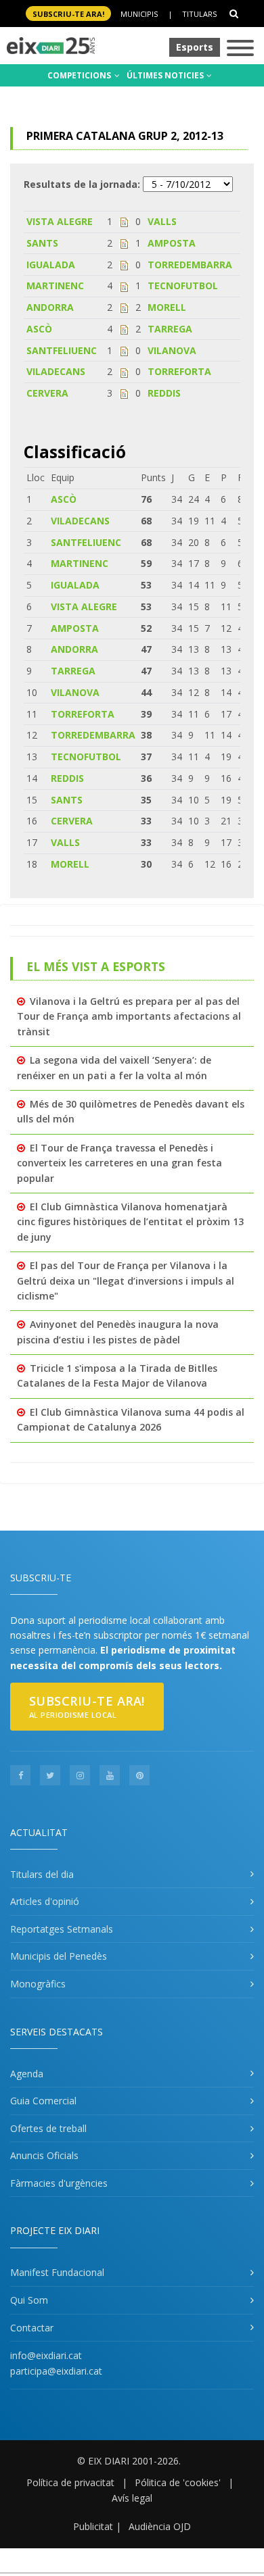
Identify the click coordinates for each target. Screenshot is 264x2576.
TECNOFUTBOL (183, 286)
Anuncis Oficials (44, 2155)
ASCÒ (39, 329)
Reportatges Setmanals (62, 1929)
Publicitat (93, 2526)
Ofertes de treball (48, 2128)
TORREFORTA (179, 371)
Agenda (27, 2074)
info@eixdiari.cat (46, 2355)
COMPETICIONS (80, 75)
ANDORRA (50, 307)
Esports (195, 47)
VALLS (162, 221)
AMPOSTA (172, 243)
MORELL (167, 307)
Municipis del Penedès (59, 1956)
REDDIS (164, 393)
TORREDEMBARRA (190, 265)
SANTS (42, 243)
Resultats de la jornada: (82, 184)
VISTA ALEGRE (60, 221)
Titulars (199, 14)
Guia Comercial (43, 2101)
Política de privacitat (70, 2482)
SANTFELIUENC (62, 350)
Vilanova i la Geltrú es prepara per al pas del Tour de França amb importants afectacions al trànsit (129, 1016)
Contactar (32, 2328)
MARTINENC (55, 286)
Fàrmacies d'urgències (59, 2183)
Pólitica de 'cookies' (178, 2482)
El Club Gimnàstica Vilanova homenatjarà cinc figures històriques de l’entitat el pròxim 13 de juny (130, 1222)
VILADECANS (56, 371)
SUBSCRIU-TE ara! (68, 14)
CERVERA (47, 393)
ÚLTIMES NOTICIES (166, 75)
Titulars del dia (42, 1874)
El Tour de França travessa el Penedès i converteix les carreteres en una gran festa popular (119, 1163)
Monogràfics (38, 1984)
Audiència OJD (160, 2526)
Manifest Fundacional (57, 2272)
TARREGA (170, 329)
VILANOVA (172, 350)
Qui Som (29, 2300)
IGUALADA (51, 265)
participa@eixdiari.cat (56, 2371)
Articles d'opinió (45, 1901)
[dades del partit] (124, 221)
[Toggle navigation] (240, 49)
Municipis (139, 14)
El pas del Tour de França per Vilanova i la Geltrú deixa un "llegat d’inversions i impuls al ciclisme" (126, 1281)
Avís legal (132, 2498)
